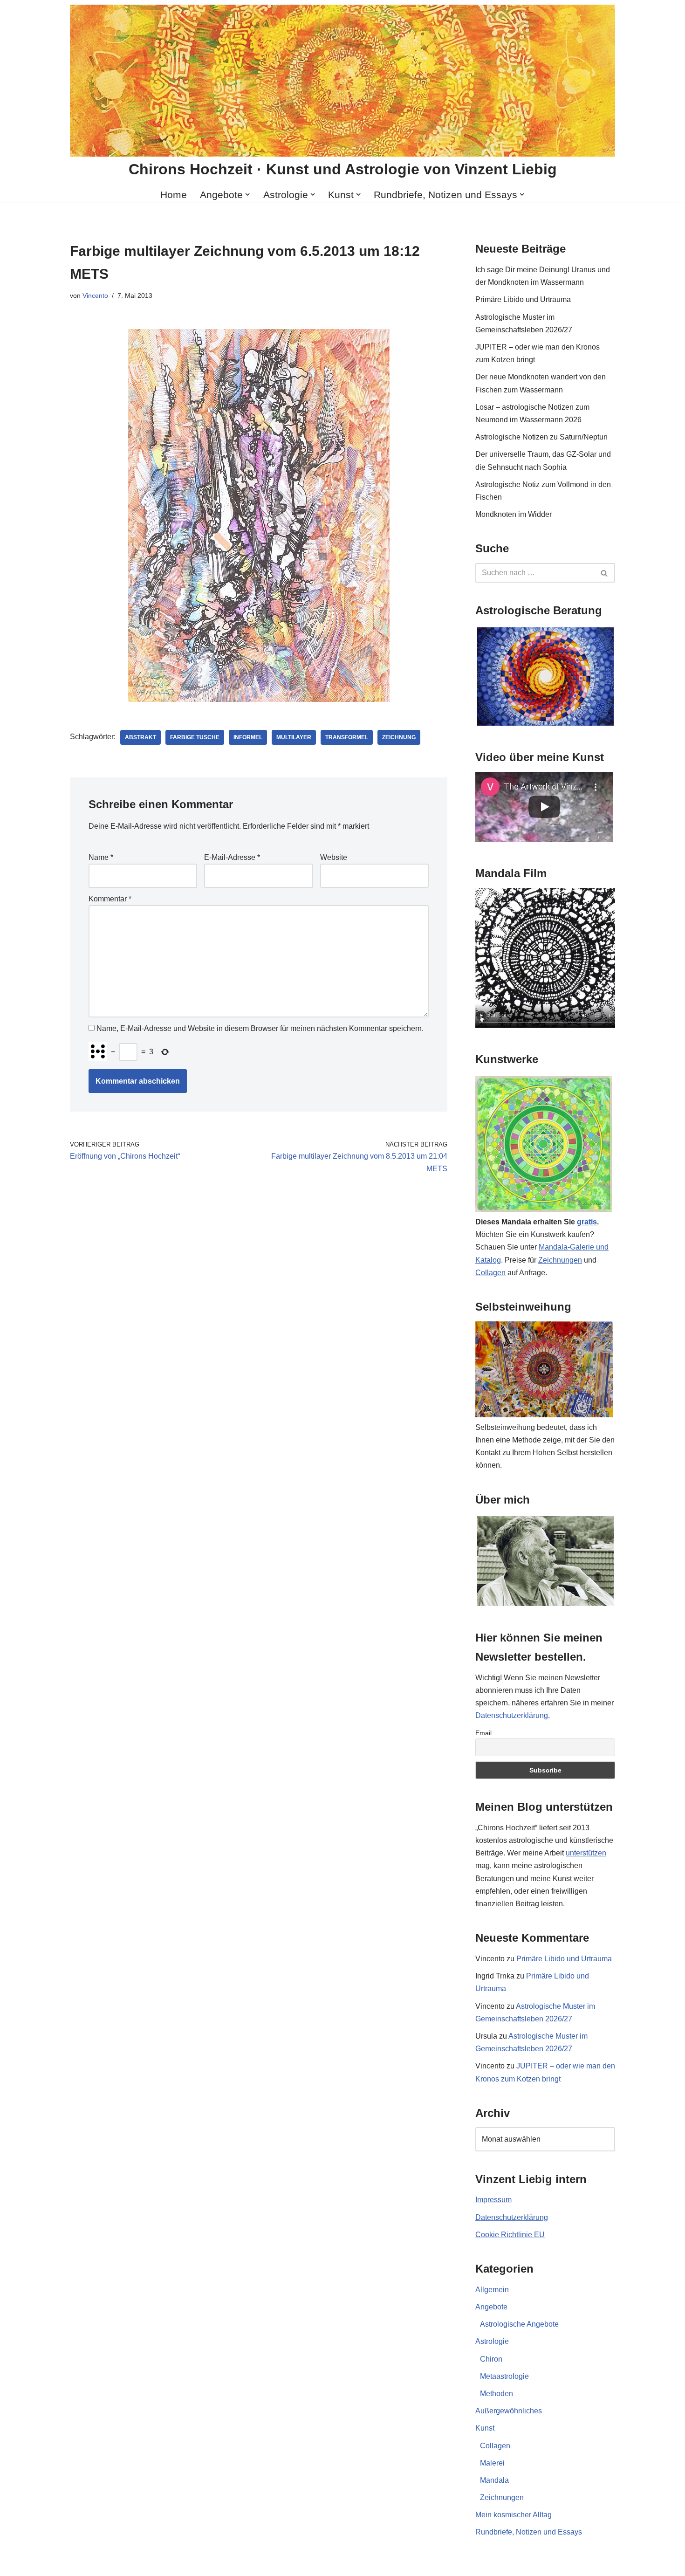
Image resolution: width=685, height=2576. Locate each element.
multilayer (294, 737)
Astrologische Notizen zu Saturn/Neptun (541, 437)
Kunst (485, 2428)
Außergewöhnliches (509, 2411)
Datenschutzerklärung (512, 1715)
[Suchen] (605, 573)
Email (483, 1733)
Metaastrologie (504, 2376)
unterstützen (586, 1853)
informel (248, 737)
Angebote (491, 2307)
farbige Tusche (195, 737)
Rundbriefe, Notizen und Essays (529, 2532)
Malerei (492, 2463)
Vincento (95, 295)
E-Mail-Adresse (232, 857)
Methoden (497, 2394)
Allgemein (492, 2290)
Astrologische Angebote (519, 2324)
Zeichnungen (560, 1260)
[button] (247, 194)
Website (334, 857)
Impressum (493, 2200)
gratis (587, 1222)
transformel (347, 737)
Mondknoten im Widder (514, 514)
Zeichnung (399, 737)
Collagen (490, 1273)
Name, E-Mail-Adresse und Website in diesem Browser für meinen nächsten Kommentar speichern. (260, 1028)
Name (101, 857)
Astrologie (492, 2341)
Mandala (494, 2480)
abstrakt (140, 737)
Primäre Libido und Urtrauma (523, 299)
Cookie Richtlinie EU (510, 2235)
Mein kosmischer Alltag (514, 2515)
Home (174, 195)
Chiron (491, 2359)
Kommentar (110, 899)
